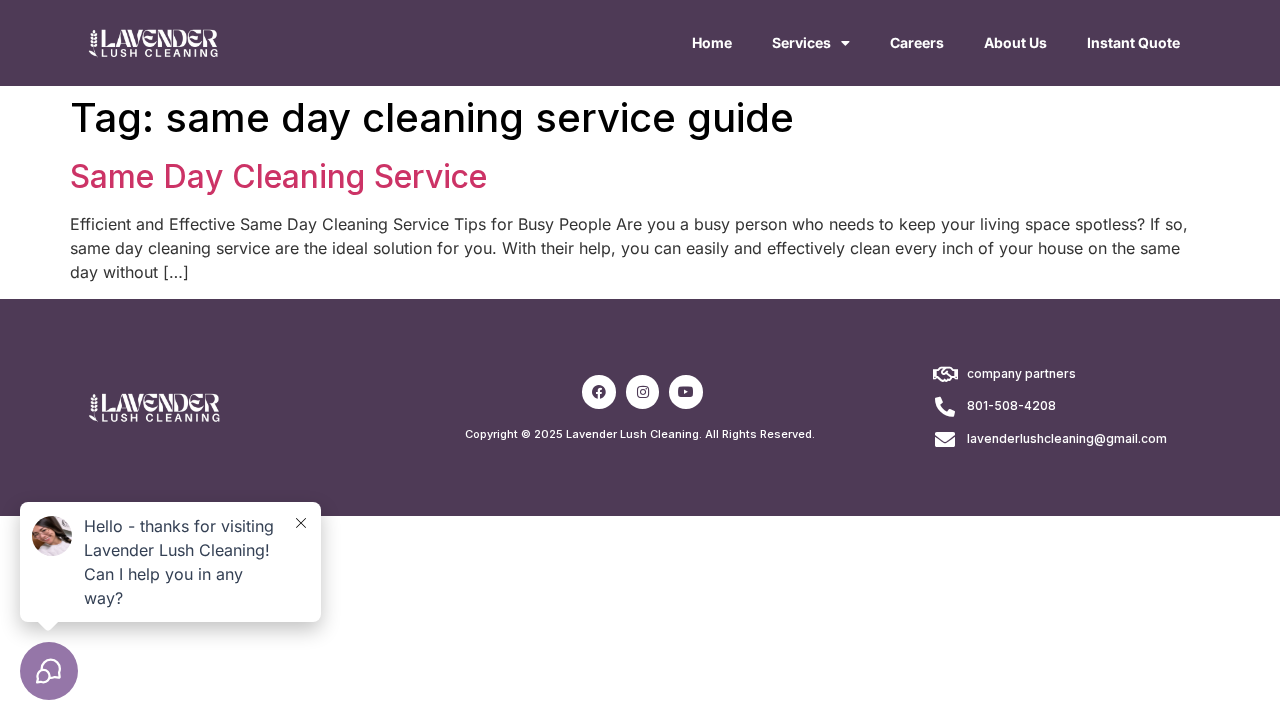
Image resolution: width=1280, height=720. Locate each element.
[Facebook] (599, 392)
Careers (917, 42)
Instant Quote (1133, 42)
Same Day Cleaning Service (278, 176)
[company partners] (945, 375)
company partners (1021, 373)
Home (712, 42)
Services (801, 42)
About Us (1015, 42)
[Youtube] (686, 392)
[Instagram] (643, 392)
